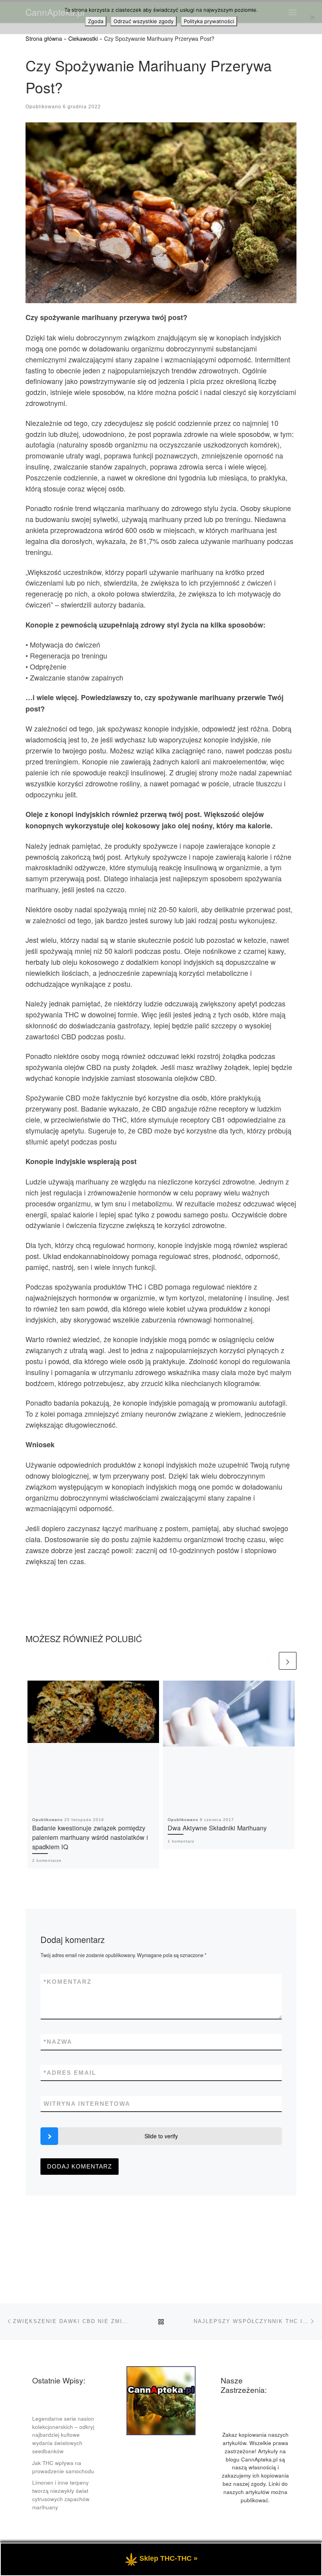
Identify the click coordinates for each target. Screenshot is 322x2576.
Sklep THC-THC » (168, 2558)
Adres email (70, 2073)
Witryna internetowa (87, 2104)
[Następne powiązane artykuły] (288, 1661)
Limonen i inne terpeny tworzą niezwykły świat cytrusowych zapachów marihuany (61, 2495)
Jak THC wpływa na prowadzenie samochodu (63, 2467)
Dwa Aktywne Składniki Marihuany (217, 1828)
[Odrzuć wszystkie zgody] (312, 17)
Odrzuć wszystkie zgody (144, 21)
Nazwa (58, 2042)
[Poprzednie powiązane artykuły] (268, 1661)
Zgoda (96, 21)
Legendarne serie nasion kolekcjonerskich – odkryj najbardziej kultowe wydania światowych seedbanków (63, 2435)
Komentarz (68, 1982)
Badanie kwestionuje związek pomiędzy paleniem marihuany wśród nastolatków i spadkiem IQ (90, 1837)
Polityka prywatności (209, 21)
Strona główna (44, 38)
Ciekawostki (83, 38)
